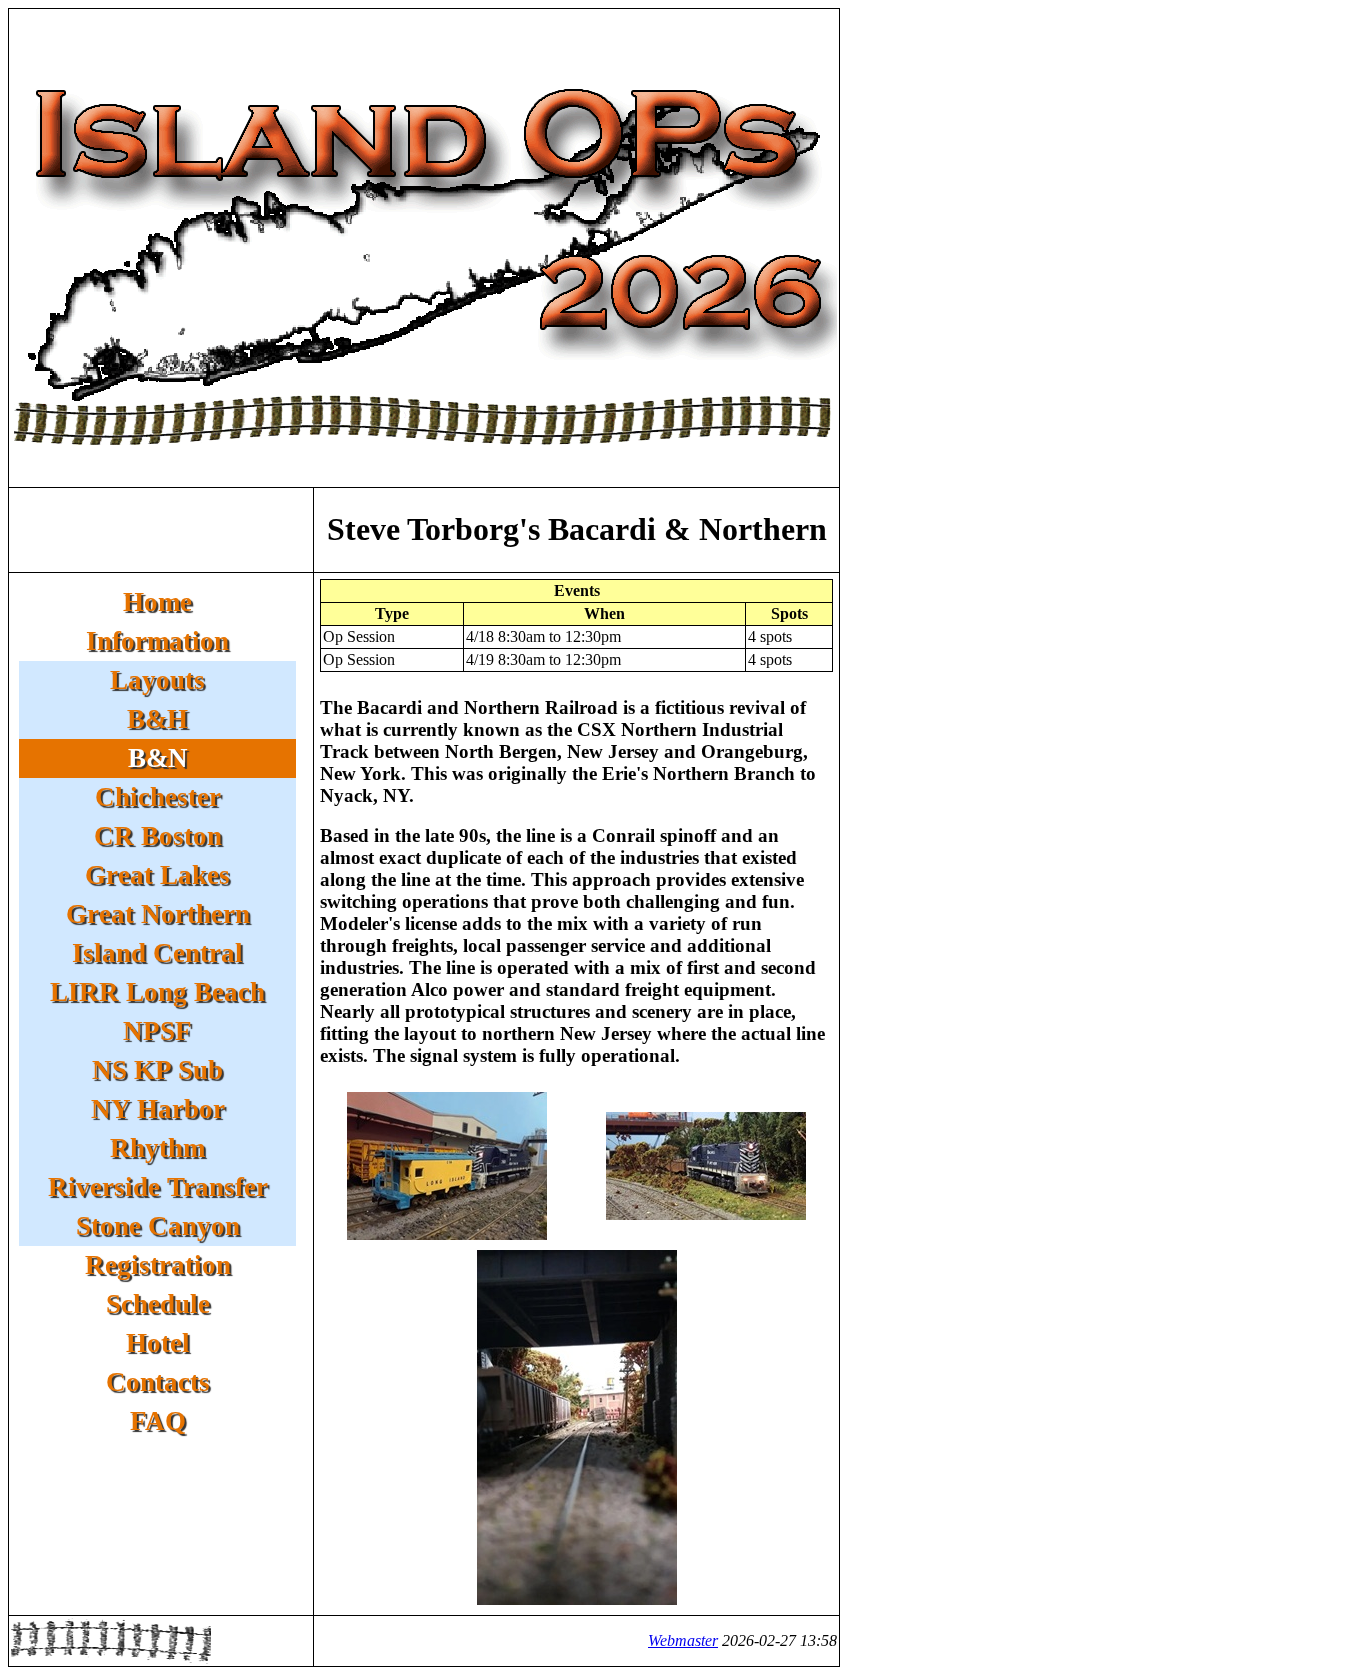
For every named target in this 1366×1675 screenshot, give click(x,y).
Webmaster (683, 1640)
